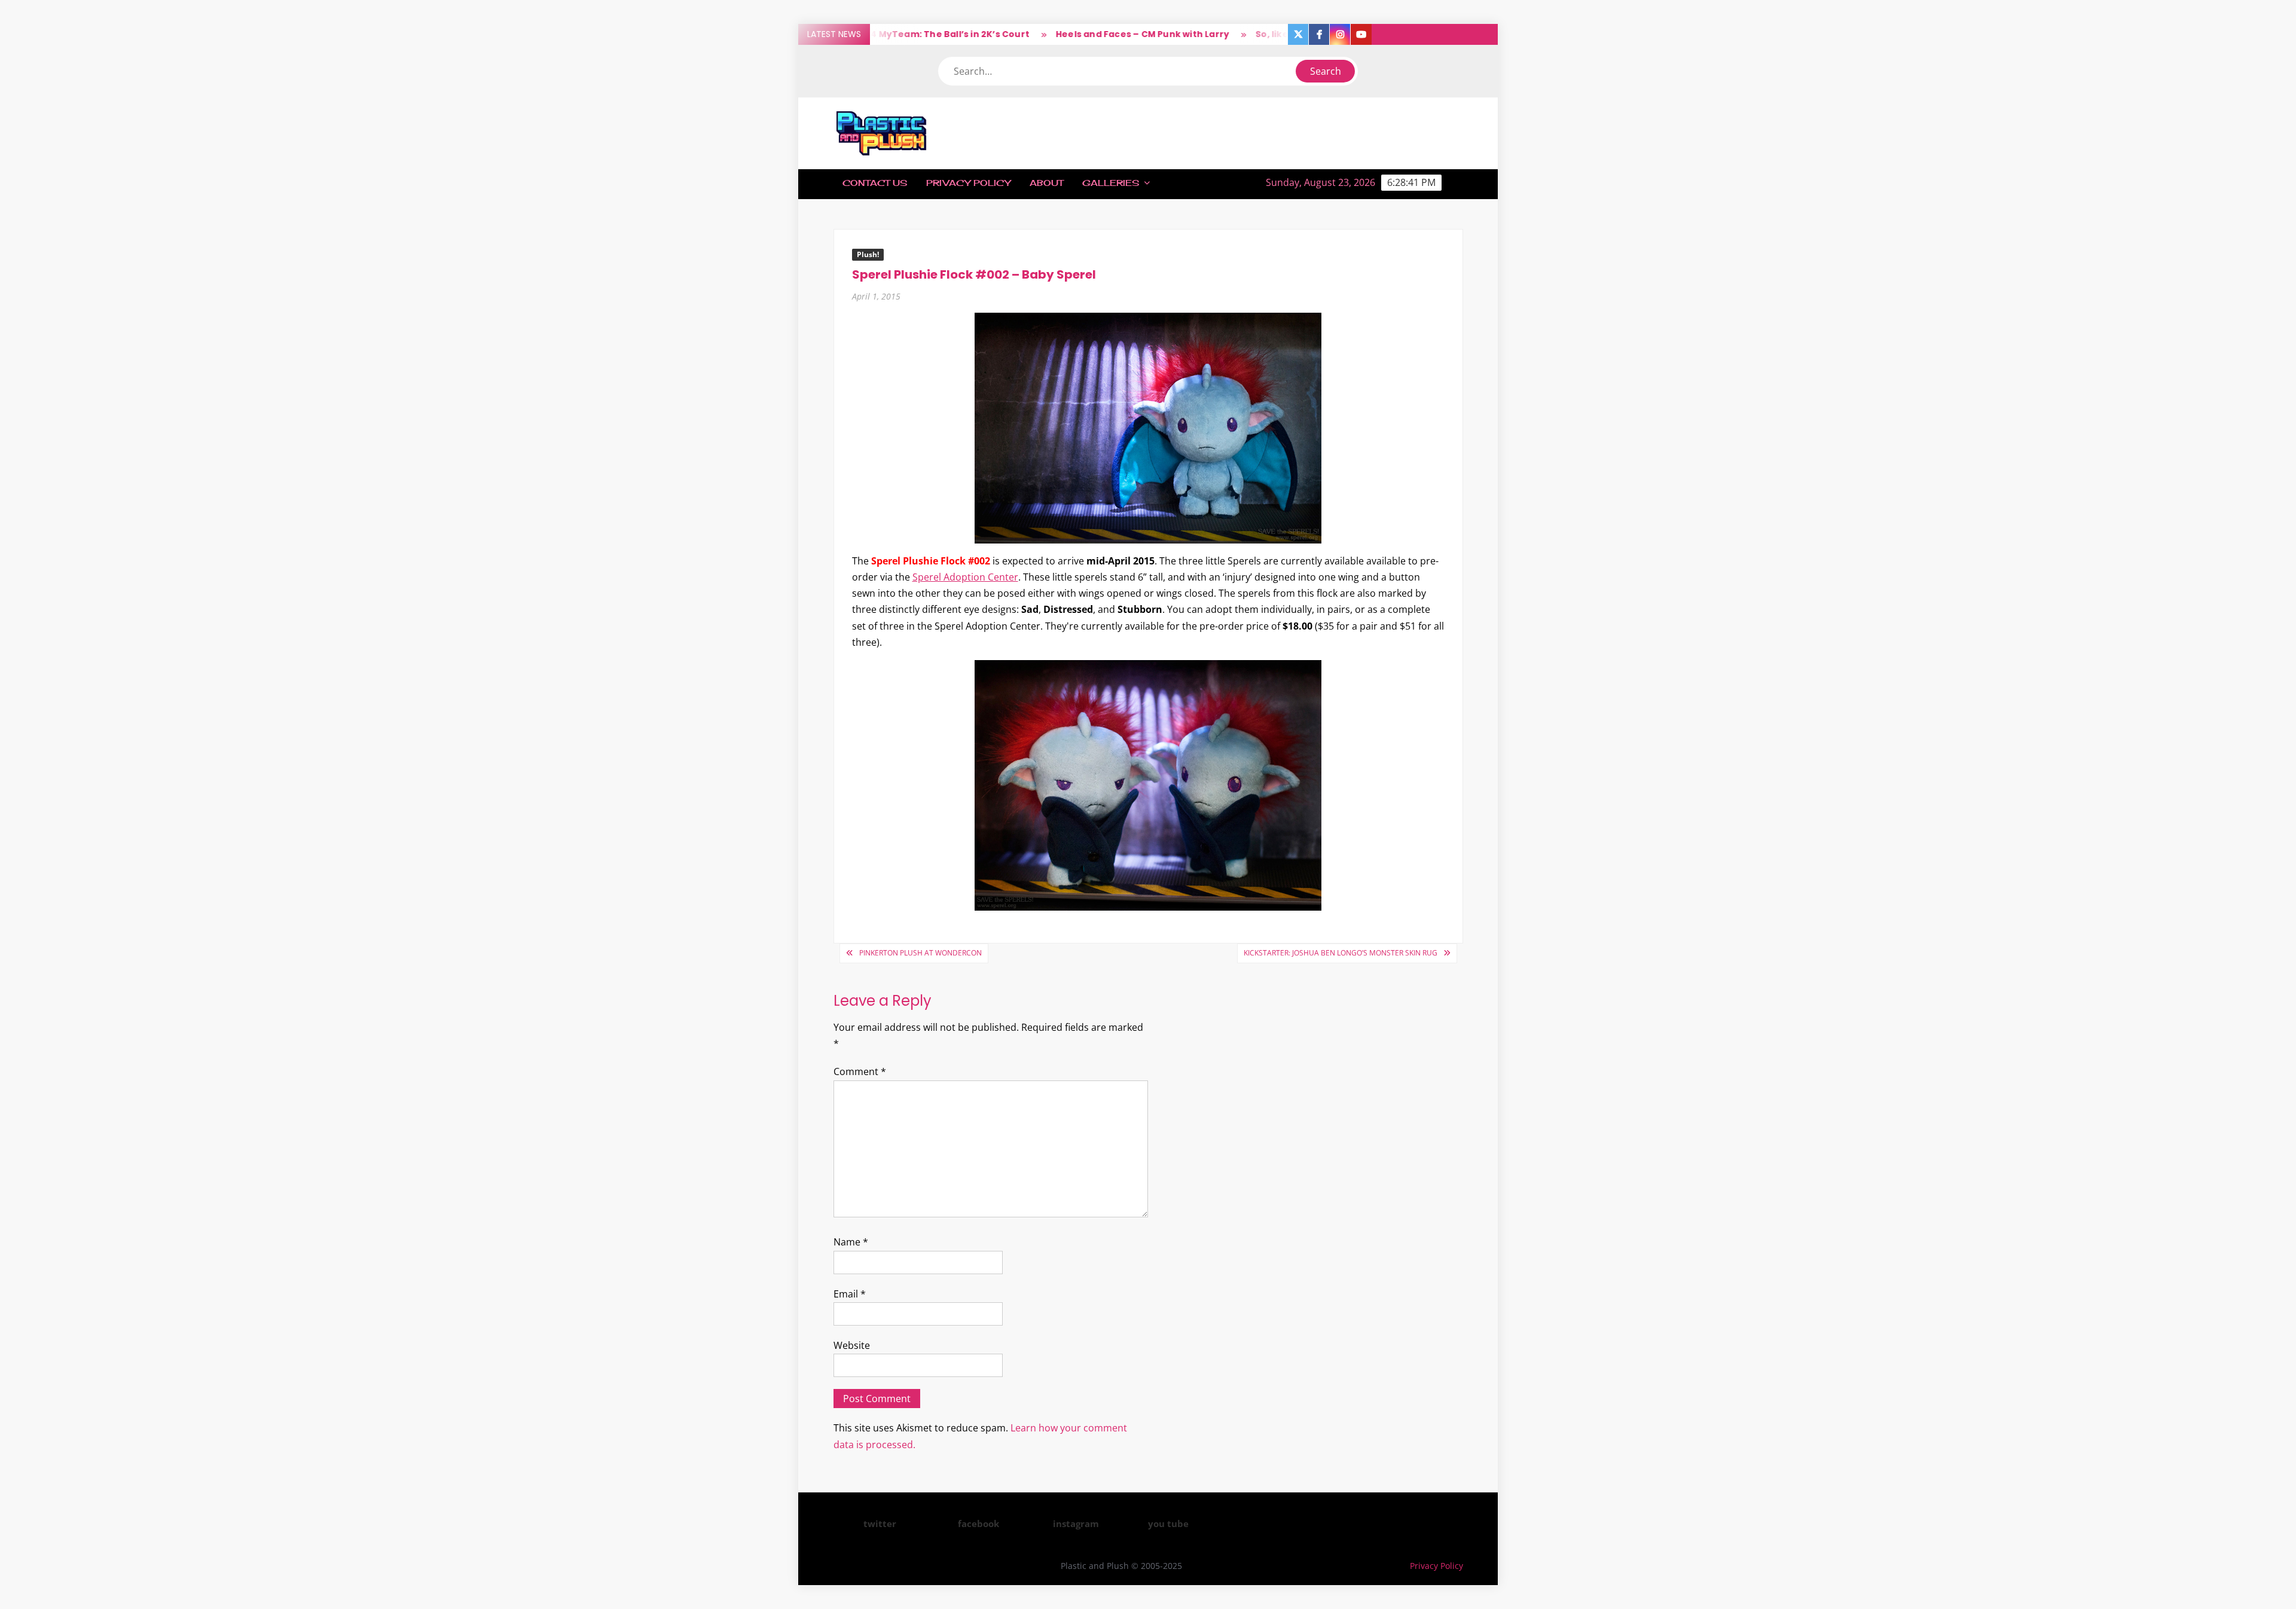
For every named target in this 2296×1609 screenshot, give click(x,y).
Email (850, 1294)
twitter (880, 1523)
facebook (978, 1523)
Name (851, 1242)
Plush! (868, 254)
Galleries (1111, 183)
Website (852, 1345)
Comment (860, 1071)
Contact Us (875, 183)
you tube (1168, 1523)
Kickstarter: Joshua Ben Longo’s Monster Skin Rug (1341, 953)
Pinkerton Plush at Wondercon (920, 953)
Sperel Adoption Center (965, 577)
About (1046, 183)
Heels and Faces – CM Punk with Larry (1094, 34)
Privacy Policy (968, 183)
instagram (1076, 1523)
